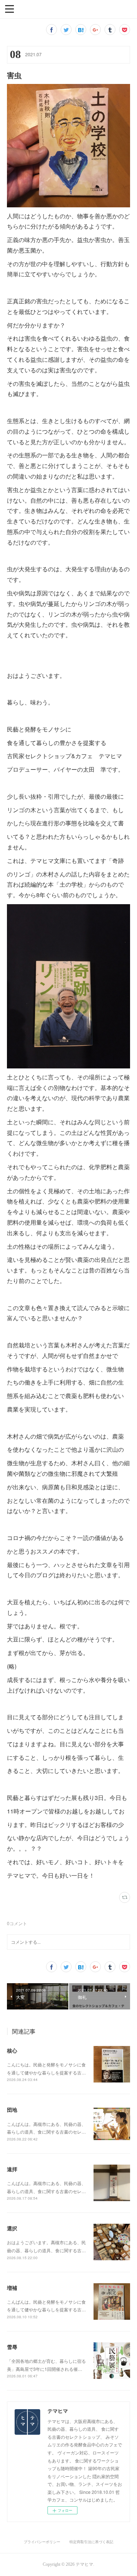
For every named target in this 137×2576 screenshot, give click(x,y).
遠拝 (12, 2169)
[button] (9, 8)
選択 (12, 2228)
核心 (12, 2050)
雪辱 (12, 2347)
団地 (12, 2109)
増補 (12, 2288)
